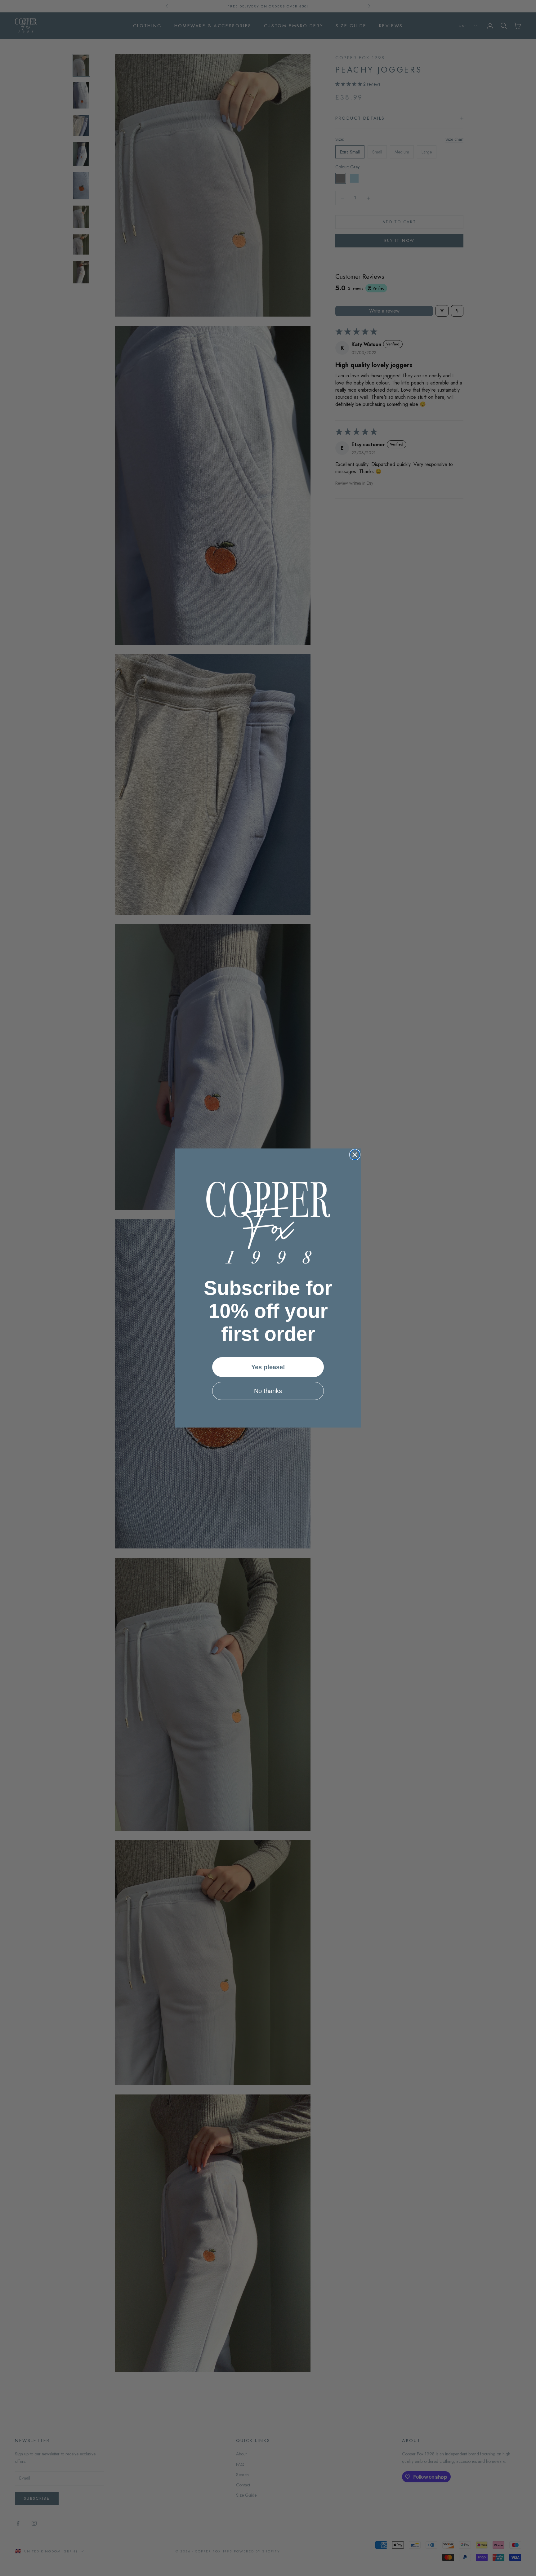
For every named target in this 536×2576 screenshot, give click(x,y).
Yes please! (268, 1367)
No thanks (268, 1391)
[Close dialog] (355, 1155)
